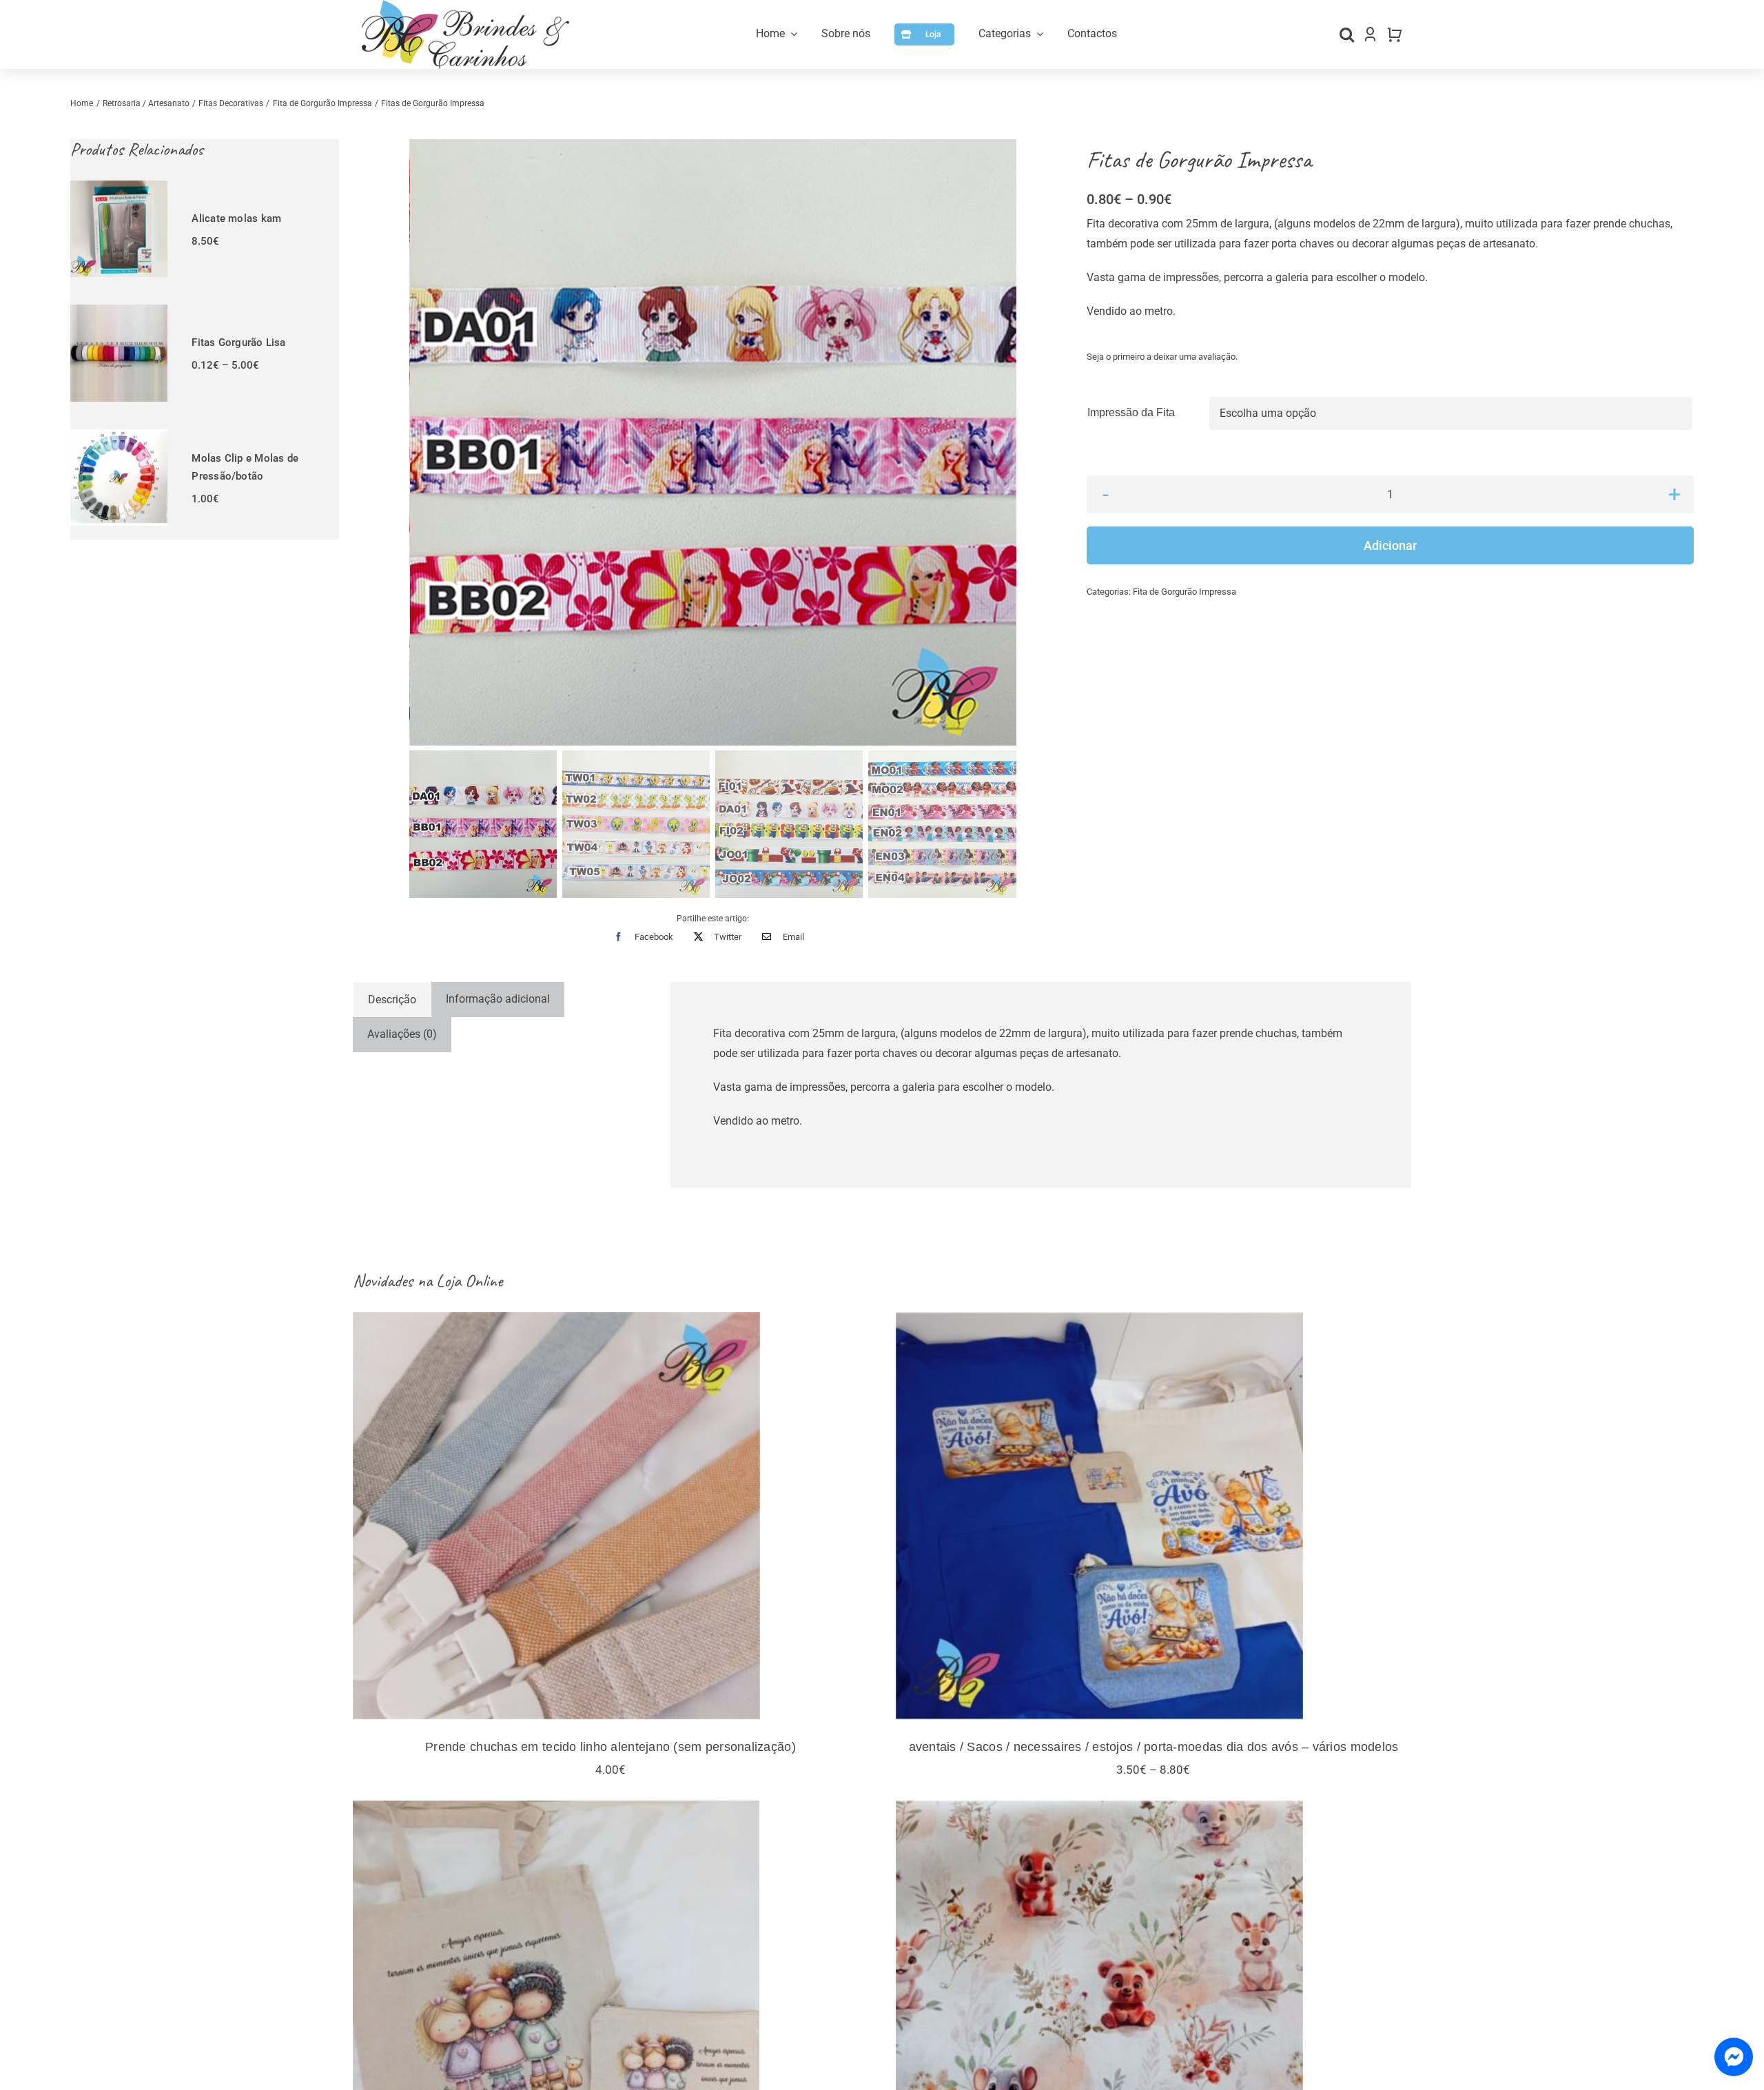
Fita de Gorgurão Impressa (1184, 592)
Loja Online (469, 1281)
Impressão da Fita (1131, 412)
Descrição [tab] (392, 1000)
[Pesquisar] (1347, 34)
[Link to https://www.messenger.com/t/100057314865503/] (1734, 2057)
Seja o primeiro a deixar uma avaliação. (1162, 357)
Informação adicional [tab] (498, 999)
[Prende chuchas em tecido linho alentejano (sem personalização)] (611, 1516)
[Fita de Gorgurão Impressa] (714, 443)
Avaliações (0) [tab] (402, 1034)
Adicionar (1390, 545)
